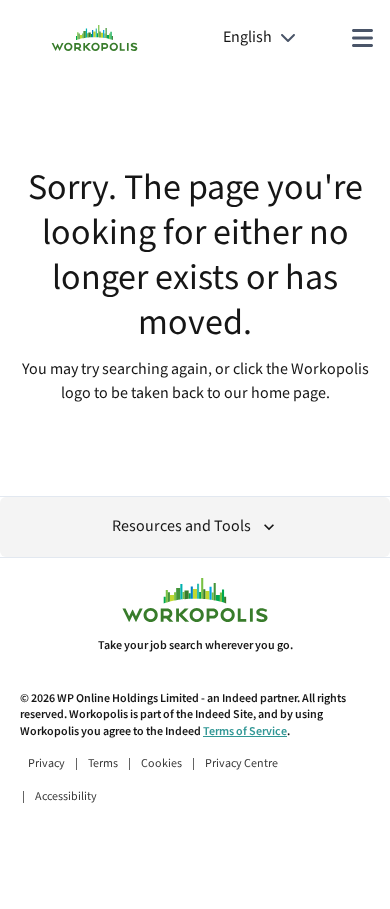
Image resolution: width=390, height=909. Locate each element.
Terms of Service (245, 731)
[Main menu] (362, 38)
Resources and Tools (181, 526)
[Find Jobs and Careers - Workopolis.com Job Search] (94, 38)
